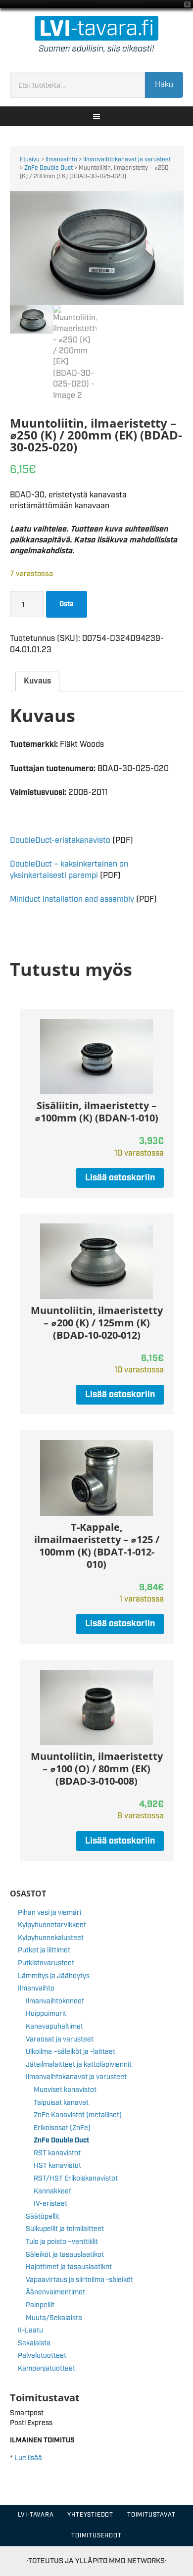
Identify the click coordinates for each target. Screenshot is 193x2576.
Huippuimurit (46, 2014)
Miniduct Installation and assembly (72, 899)
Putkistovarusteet (46, 1963)
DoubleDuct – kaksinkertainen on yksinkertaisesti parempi (69, 870)
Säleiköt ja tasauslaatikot (65, 2255)
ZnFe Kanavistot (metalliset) (78, 2115)
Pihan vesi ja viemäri (49, 1913)
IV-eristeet (50, 2204)
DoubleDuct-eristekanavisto (60, 841)
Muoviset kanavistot (65, 2090)
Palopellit (40, 2305)
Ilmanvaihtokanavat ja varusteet (127, 160)
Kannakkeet (52, 2191)
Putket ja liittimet (44, 1950)
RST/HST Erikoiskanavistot (76, 2179)
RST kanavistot (57, 2153)
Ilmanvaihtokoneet (55, 2001)
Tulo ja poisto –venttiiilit (62, 2242)
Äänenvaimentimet (55, 2292)
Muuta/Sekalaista (54, 2318)
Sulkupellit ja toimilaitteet (65, 2229)
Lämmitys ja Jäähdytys (54, 1976)
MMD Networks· (138, 2561)
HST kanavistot (57, 2166)
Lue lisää (28, 2458)
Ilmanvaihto (61, 160)
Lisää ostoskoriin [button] (120, 1178)
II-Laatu (30, 2331)
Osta (67, 604)
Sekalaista (34, 2343)
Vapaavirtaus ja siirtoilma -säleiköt (79, 2280)
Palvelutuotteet (42, 2356)
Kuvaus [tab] (37, 681)
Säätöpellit (43, 2217)
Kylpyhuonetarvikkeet (52, 1925)
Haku (164, 85)
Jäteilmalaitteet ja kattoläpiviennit (79, 2065)
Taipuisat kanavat (61, 2103)
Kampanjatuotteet (47, 2369)
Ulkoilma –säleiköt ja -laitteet (71, 2052)
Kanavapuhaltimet (54, 2027)
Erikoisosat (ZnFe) (62, 2128)
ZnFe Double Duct (48, 168)
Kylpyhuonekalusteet (51, 1938)
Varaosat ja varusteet (60, 2040)
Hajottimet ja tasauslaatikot (69, 2267)
